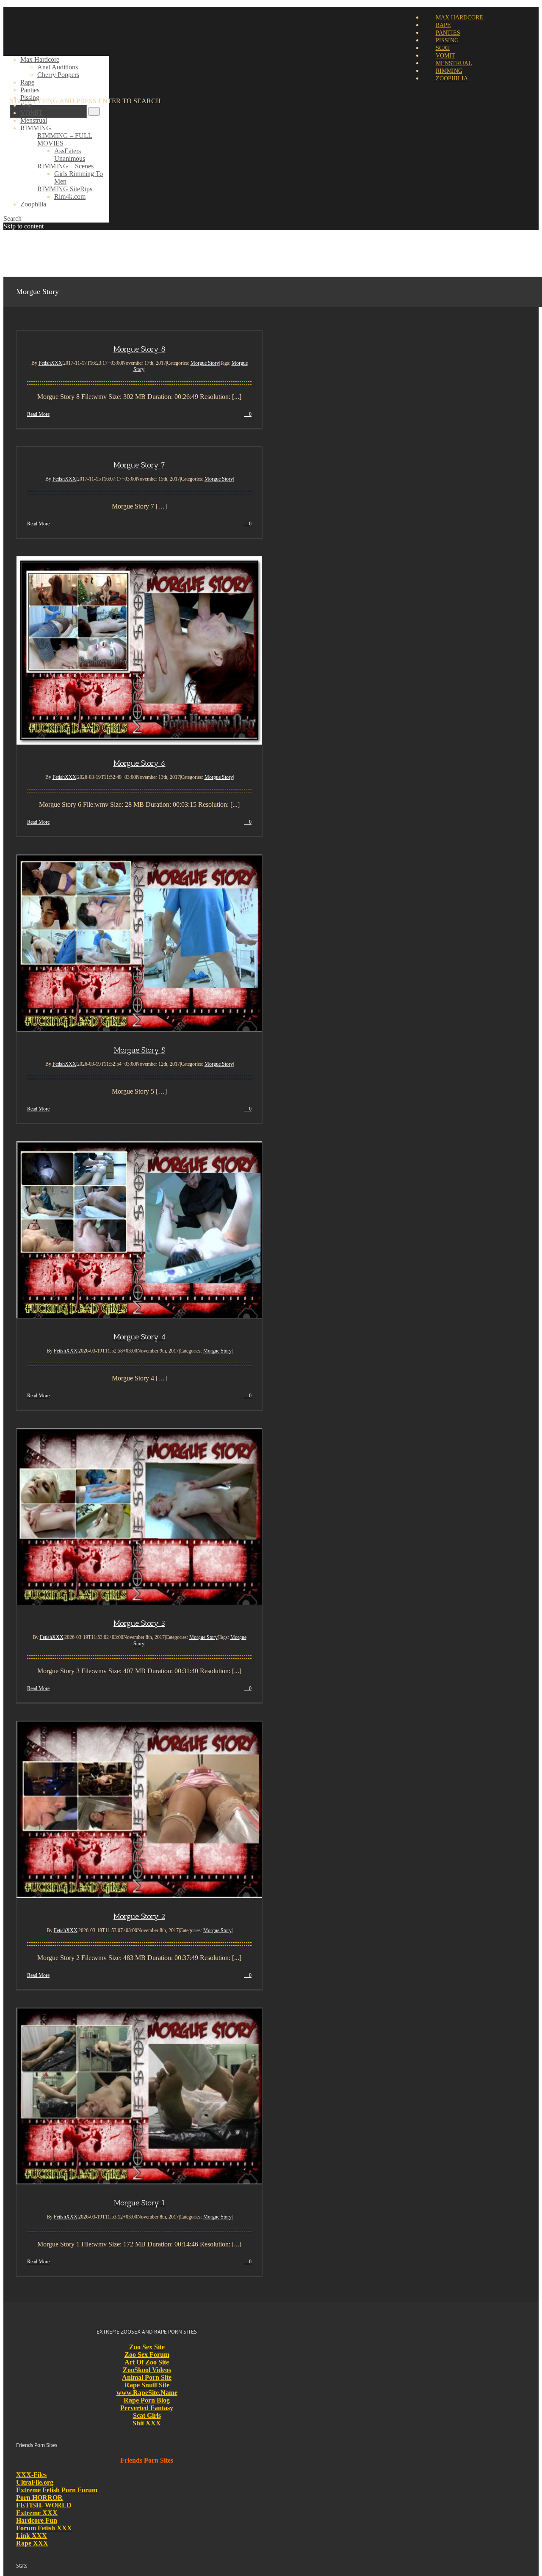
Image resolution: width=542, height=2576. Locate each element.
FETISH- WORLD (44, 2505)
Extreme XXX (37, 2513)
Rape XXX (32, 2543)
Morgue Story (205, 363)
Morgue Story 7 (139, 465)
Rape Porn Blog (147, 2400)
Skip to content (24, 226)
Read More (38, 414)
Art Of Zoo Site (147, 2362)
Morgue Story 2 (139, 1916)
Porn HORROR (39, 2498)
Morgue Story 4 (140, 1337)
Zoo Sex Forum (147, 2355)
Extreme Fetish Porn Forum (57, 2490)
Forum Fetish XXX (44, 2528)
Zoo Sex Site (147, 2347)
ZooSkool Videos (147, 2370)
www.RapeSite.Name (147, 2393)
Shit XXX (147, 2423)
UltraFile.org (35, 2482)
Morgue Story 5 (140, 1050)
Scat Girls (147, 2415)
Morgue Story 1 (140, 2203)
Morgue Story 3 (139, 1623)
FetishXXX (50, 363)
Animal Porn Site (147, 2377)
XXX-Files (31, 2475)
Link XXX (32, 2536)
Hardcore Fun (37, 2520)
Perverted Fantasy (147, 2408)
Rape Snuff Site (147, 2385)
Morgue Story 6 (140, 763)
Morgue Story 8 (140, 349)
